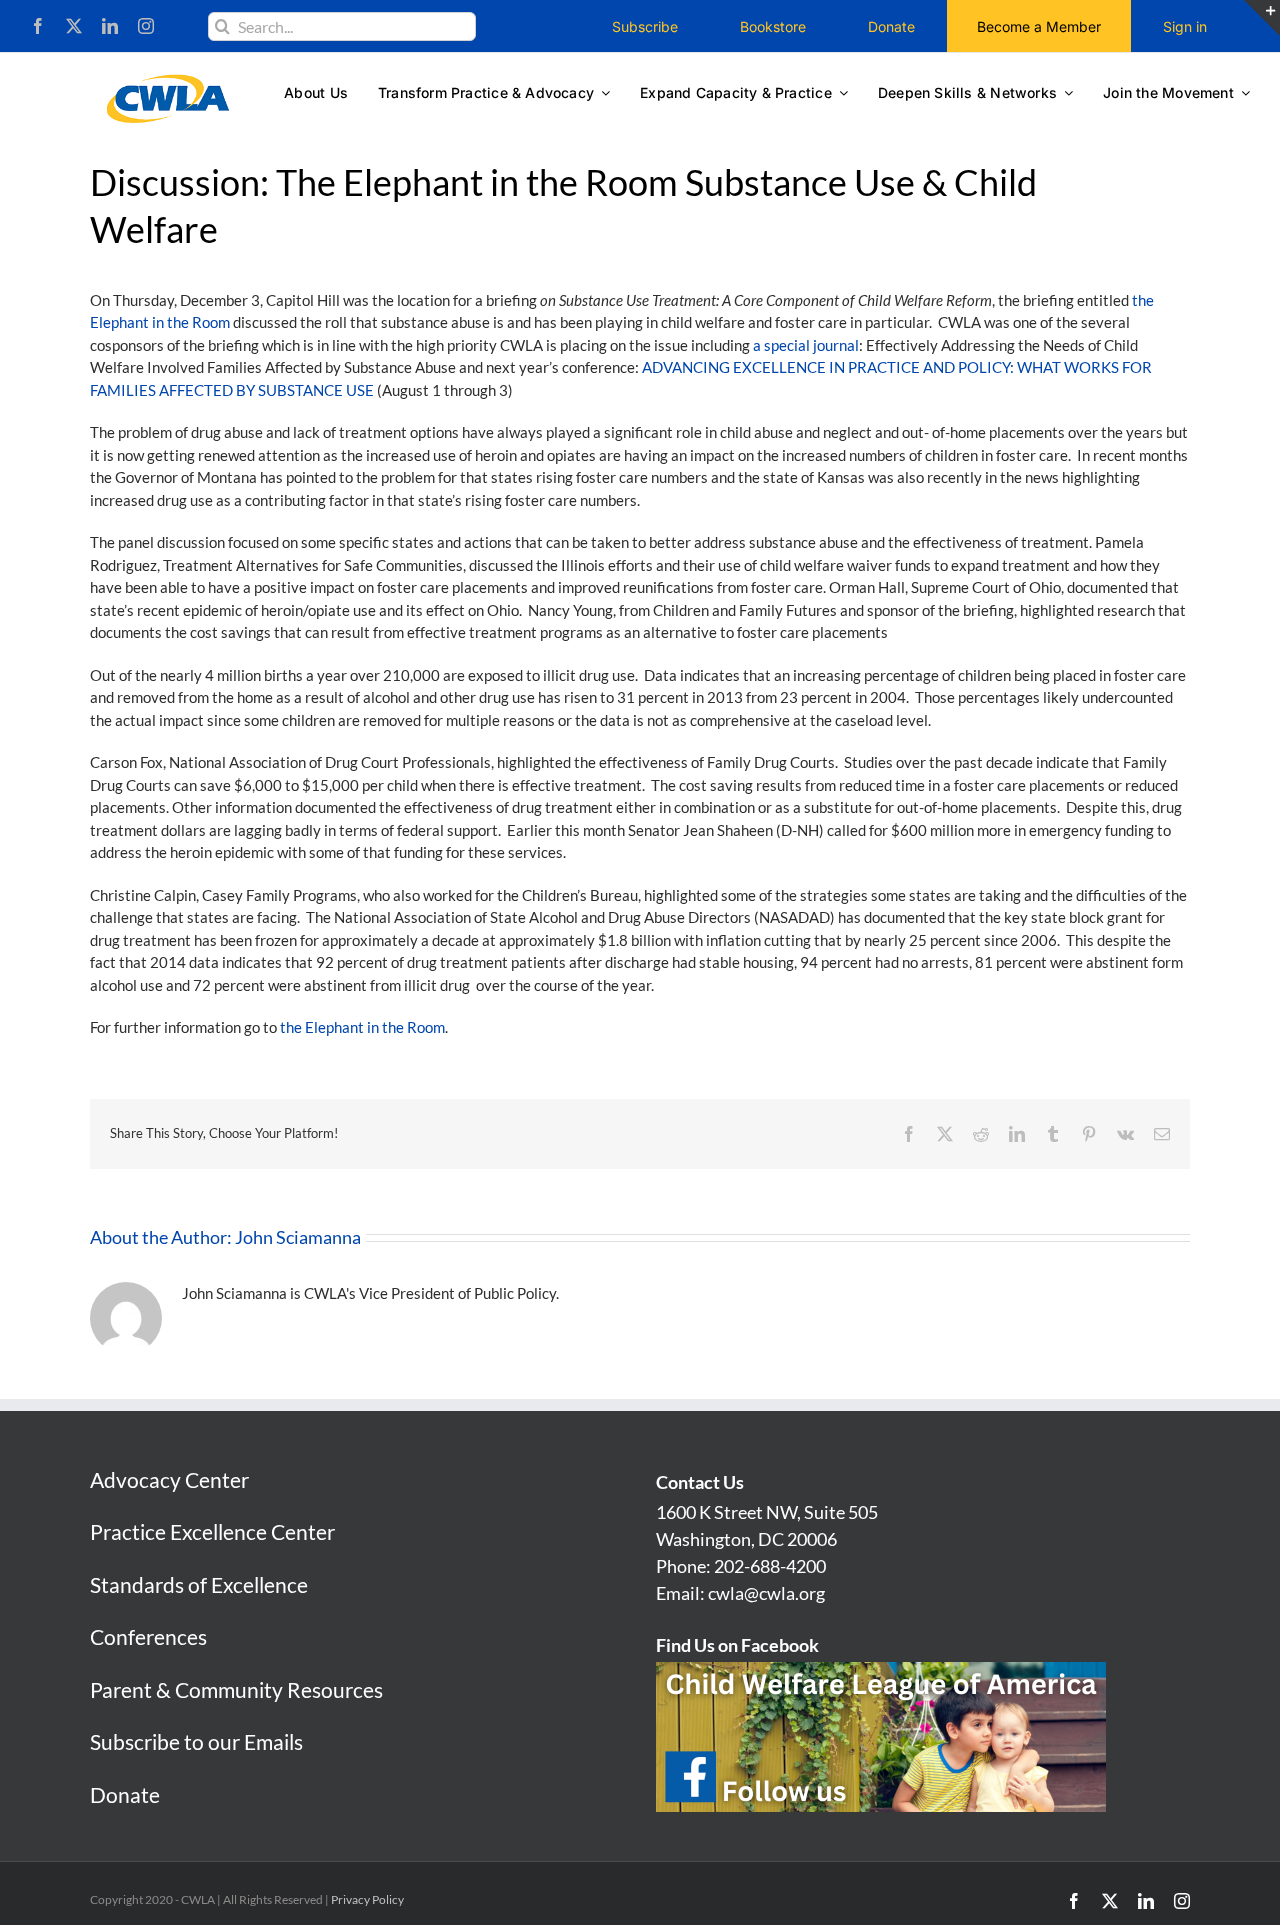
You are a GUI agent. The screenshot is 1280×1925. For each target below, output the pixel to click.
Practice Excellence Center (212, 1531)
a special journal (806, 345)
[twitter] (74, 26)
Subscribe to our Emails (196, 1741)
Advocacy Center (169, 1479)
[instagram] (146, 26)
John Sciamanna (298, 1237)
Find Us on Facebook (737, 1645)
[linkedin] (110, 26)
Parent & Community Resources (236, 1689)
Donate (125, 1794)
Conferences (148, 1636)
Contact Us (700, 1482)
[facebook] (38, 26)
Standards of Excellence (199, 1584)
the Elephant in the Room (362, 1027)
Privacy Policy (367, 1899)
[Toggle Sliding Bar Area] (1262, 18)
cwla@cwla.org (766, 1593)
